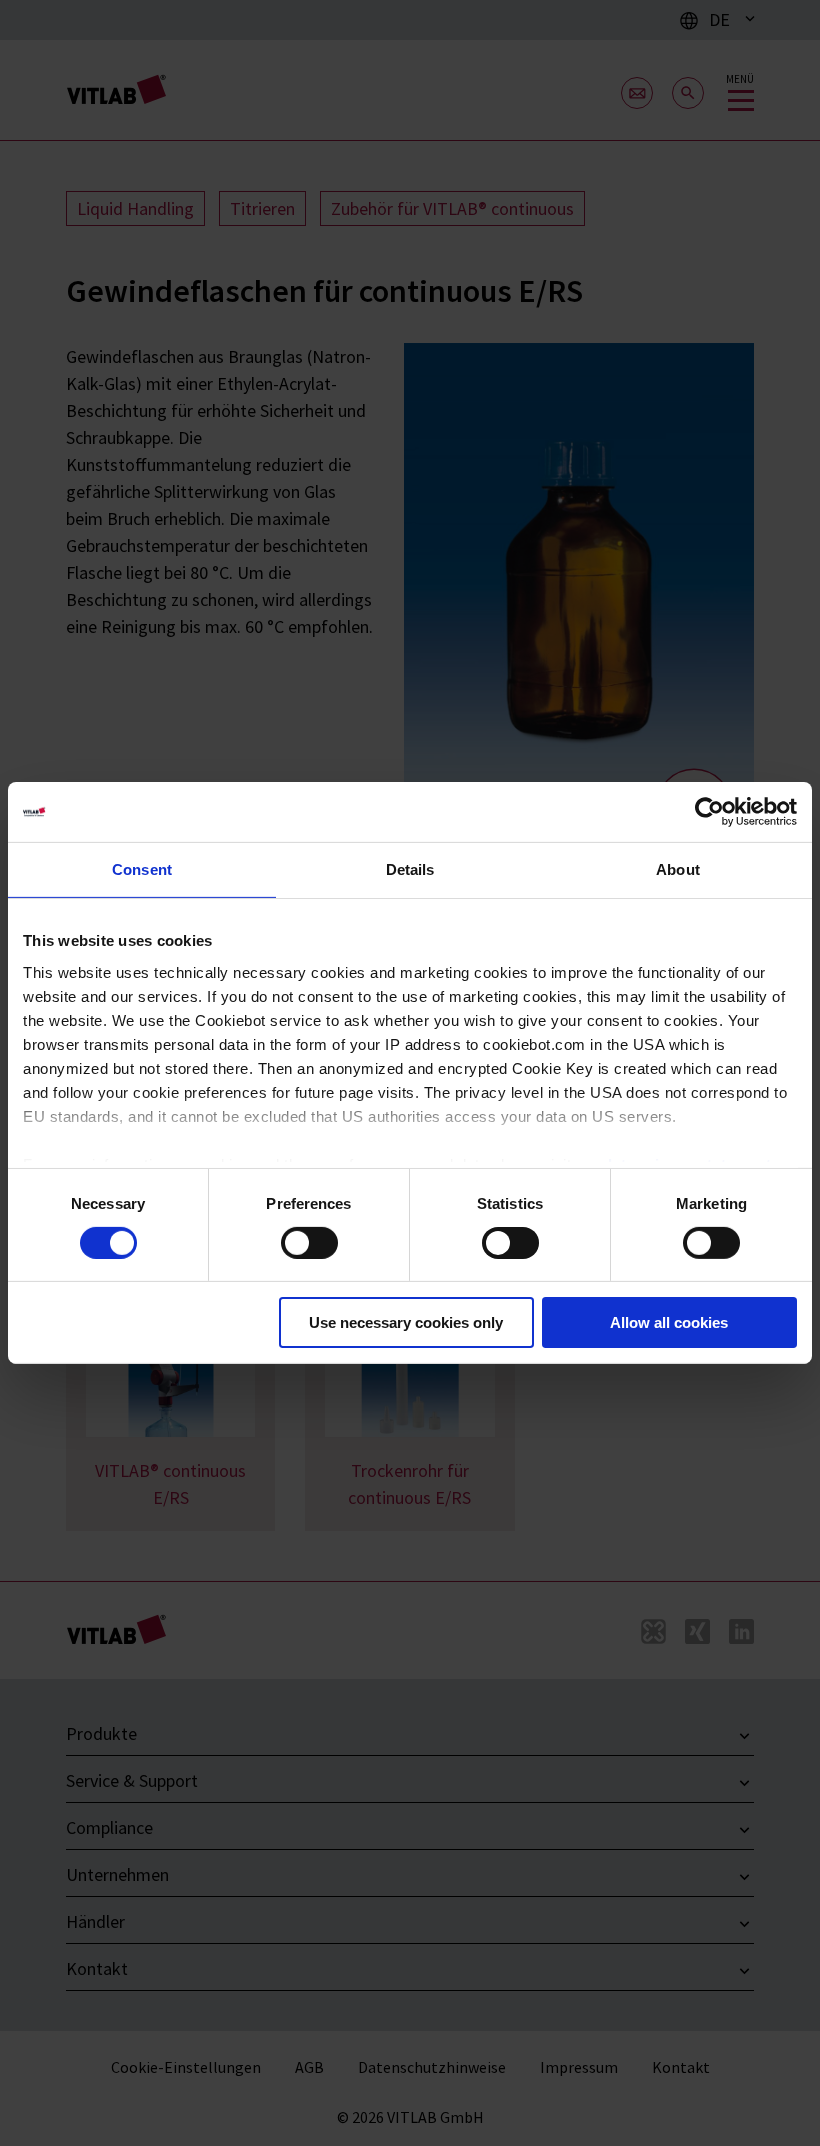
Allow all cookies (669, 1322)
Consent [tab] (142, 869)
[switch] (309, 1243)
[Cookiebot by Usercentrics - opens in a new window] (709, 812)
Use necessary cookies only (406, 1322)
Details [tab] (410, 869)
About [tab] (678, 869)
